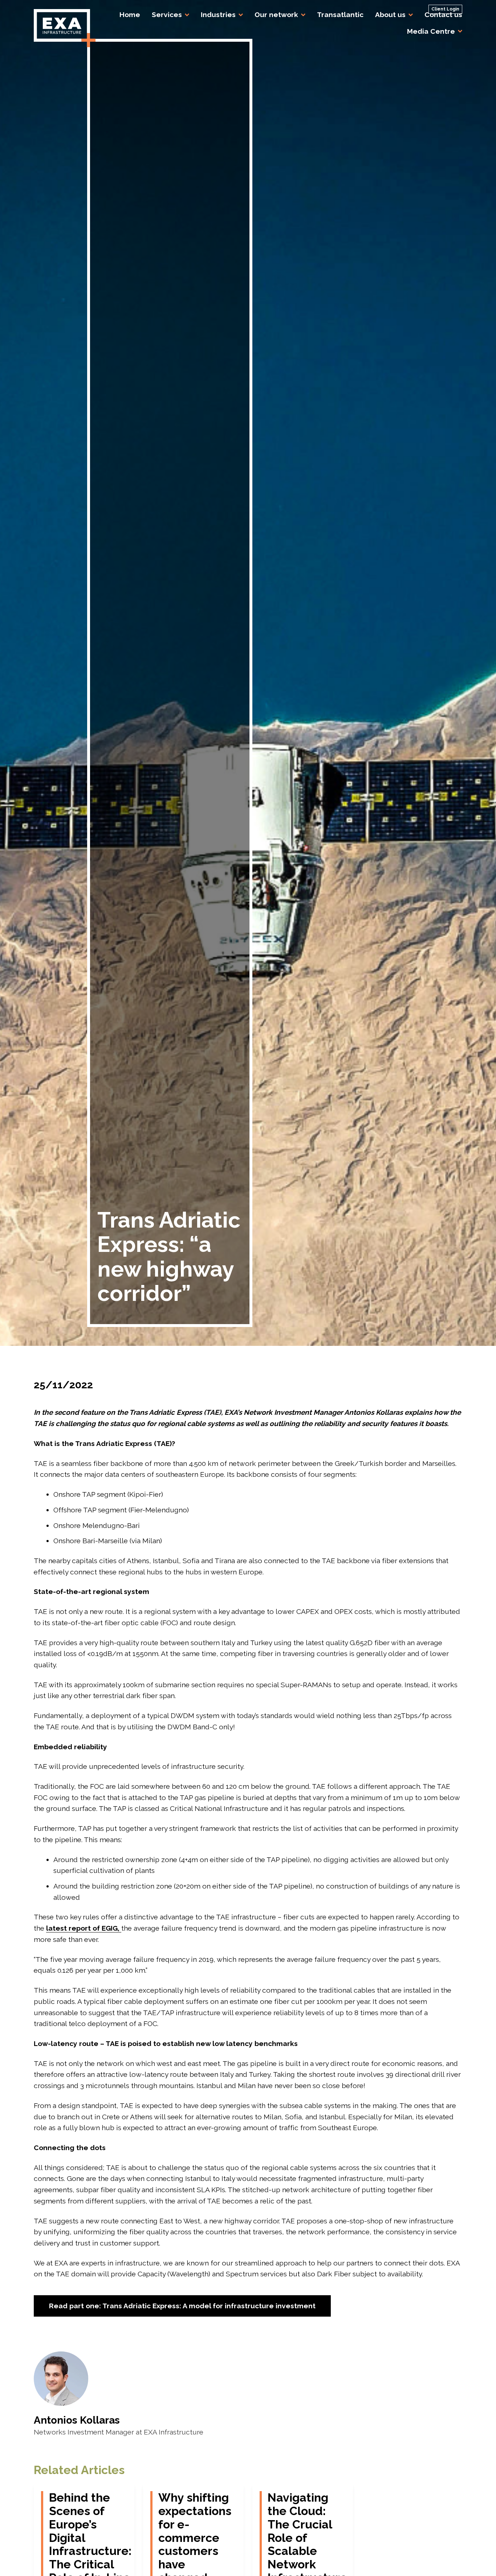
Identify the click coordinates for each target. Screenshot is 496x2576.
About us (390, 15)
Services (167, 15)
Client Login (445, 9)
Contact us (443, 15)
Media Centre (431, 31)
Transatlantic (340, 15)
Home (130, 15)
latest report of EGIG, (84, 1928)
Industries (218, 15)
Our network (276, 15)
